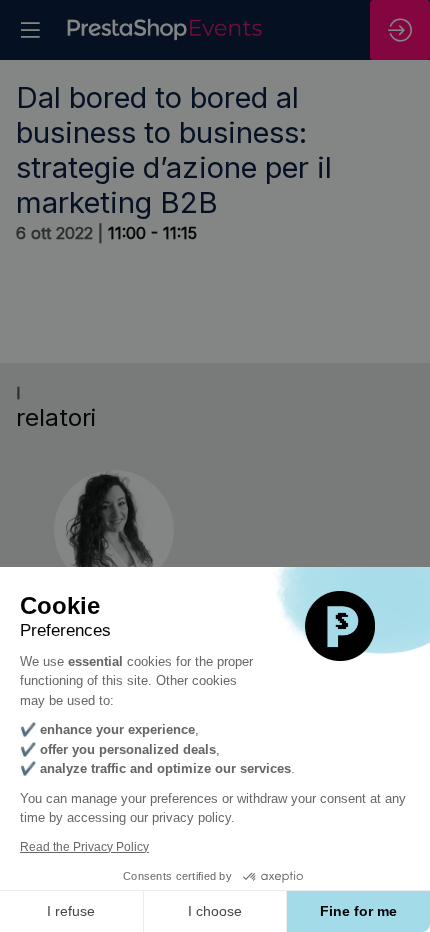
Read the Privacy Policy (84, 847)
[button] (30, 30)
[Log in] (400, 30)
